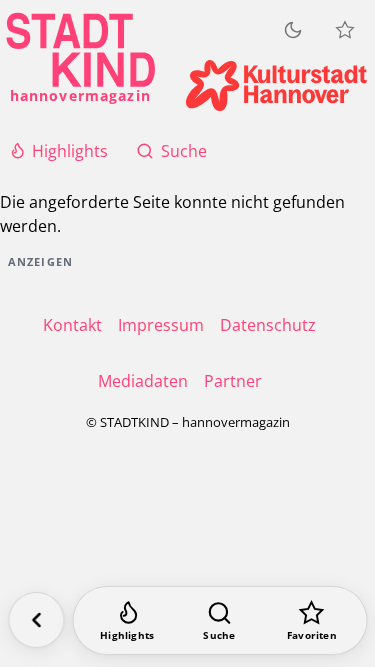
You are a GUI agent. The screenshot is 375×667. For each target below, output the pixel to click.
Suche (184, 151)
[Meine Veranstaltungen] (345, 30)
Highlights (70, 151)
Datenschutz (268, 325)
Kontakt (72, 325)
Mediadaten (143, 381)
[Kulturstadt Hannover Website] (276, 85)
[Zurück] (36, 620)
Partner (233, 381)
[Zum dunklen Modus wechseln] (293, 30)
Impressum (161, 325)
